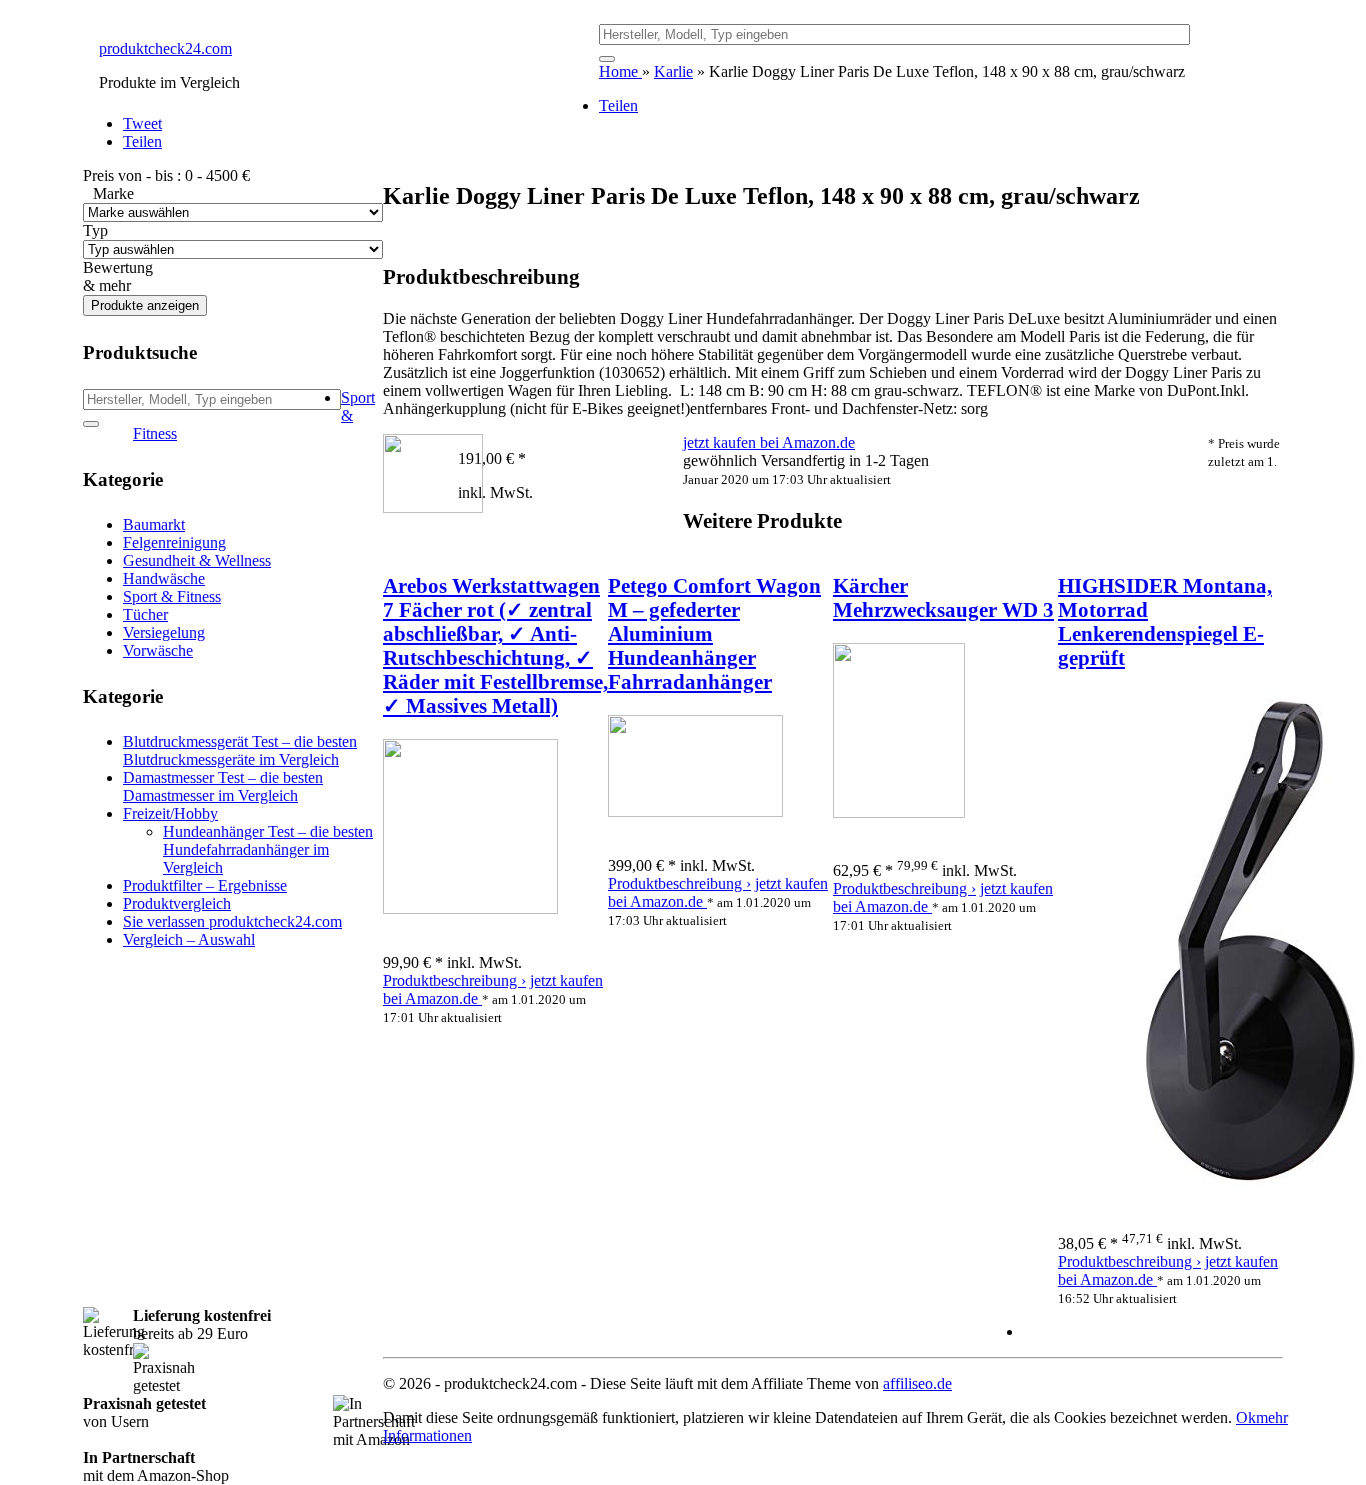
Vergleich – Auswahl (189, 939)
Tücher (145, 614)
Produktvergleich (177, 903)
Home (620, 71)
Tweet (142, 123)
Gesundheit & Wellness (197, 560)
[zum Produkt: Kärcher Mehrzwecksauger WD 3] (899, 812)
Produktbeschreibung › (454, 980)
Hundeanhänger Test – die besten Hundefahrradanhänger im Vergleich (268, 849)
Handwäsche (164, 578)
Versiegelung (164, 632)
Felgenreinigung (174, 542)
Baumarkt (154, 524)
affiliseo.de (917, 1383)
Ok (1246, 1417)
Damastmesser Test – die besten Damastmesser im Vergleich (223, 786)
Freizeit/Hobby (170, 813)
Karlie (673, 71)
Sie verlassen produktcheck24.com (232, 921)
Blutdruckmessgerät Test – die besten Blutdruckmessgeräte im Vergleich (240, 750)
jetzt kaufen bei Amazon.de (769, 442)
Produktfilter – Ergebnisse (205, 885)
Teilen (618, 105)
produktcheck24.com (165, 48)
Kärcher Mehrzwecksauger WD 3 (943, 597)
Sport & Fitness (172, 596)
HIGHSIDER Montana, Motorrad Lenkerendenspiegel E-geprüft (1165, 621)
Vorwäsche (158, 650)
